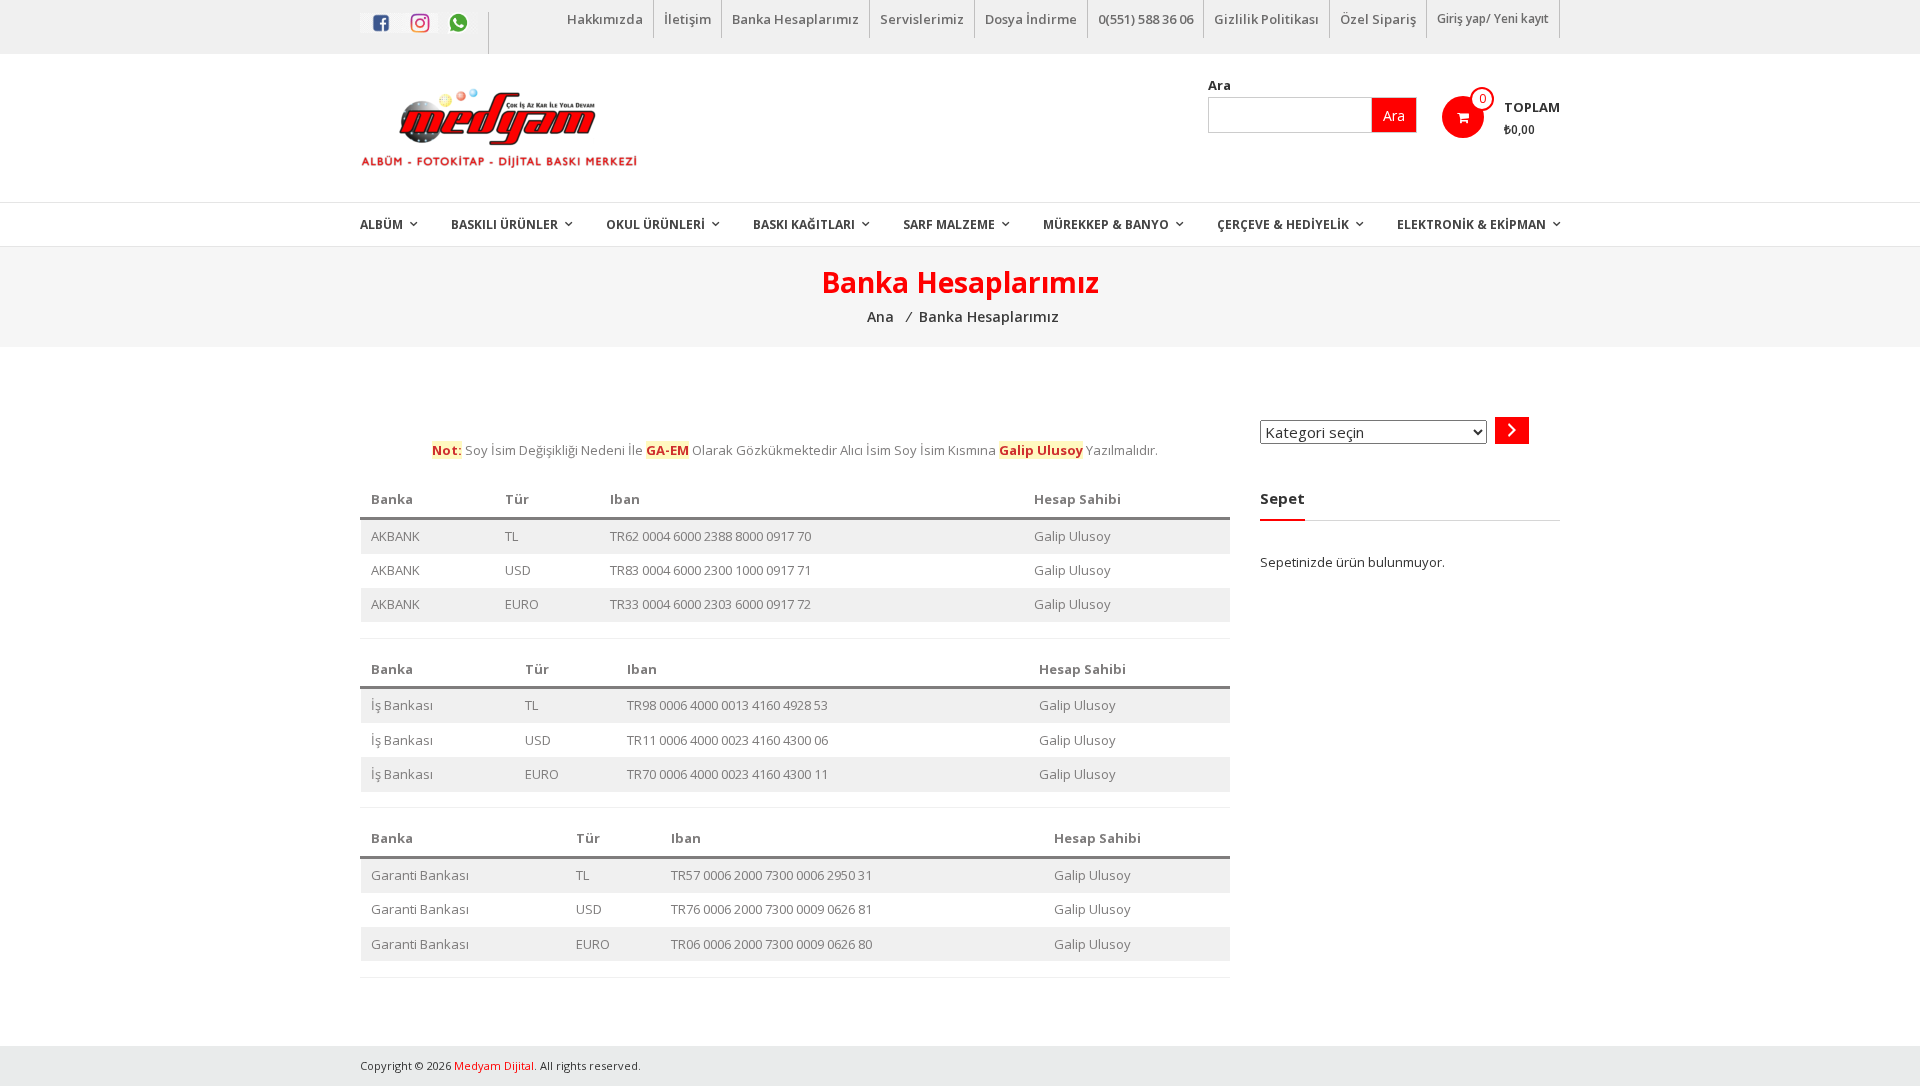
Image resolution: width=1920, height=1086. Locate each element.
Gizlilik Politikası (1266, 19)
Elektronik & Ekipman (1471, 224)
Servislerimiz (922, 19)
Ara (1219, 85)
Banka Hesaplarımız (795, 19)
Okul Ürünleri (655, 224)
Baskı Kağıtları (804, 224)
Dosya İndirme (1031, 19)
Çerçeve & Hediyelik (1283, 224)
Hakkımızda (605, 19)
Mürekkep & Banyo (1106, 224)
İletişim (687, 19)
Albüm (381, 224)
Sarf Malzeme (949, 224)
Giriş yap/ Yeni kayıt (1493, 18)
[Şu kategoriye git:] (1512, 430)
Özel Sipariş (1378, 19)
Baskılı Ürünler (504, 224)
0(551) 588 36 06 (1145, 19)
